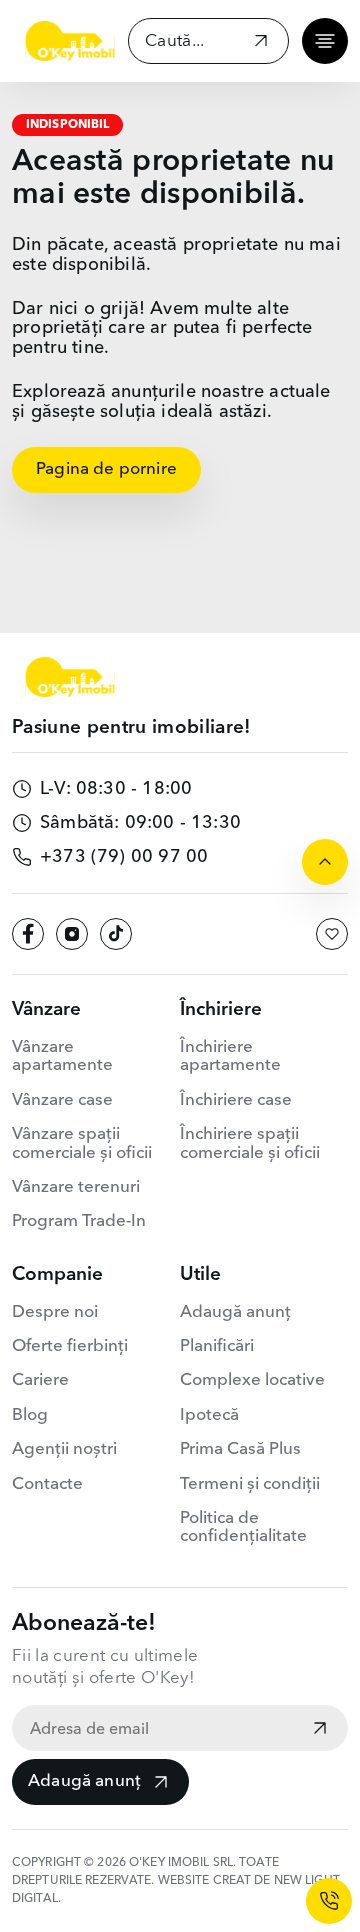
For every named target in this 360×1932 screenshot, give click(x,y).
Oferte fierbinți (70, 1346)
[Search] (261, 43)
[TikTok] (116, 934)
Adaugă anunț (84, 1781)
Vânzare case (62, 1100)
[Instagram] (72, 934)
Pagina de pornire (106, 469)
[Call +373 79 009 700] (329, 1901)
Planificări (217, 1346)
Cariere (40, 1380)
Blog (30, 1415)
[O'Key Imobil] (70, 41)
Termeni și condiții (250, 1484)
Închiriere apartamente (230, 1056)
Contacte (47, 1484)
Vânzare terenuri (76, 1187)
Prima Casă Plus (240, 1449)
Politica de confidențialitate (243, 1527)
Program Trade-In (79, 1221)
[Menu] (325, 41)
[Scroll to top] (325, 862)
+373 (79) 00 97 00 (124, 857)
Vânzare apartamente (62, 1056)
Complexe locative (252, 1380)
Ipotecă (209, 1415)
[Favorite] (332, 934)
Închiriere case (236, 1100)
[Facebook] (28, 934)
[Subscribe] (320, 1730)
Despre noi (55, 1312)
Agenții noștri (64, 1449)
